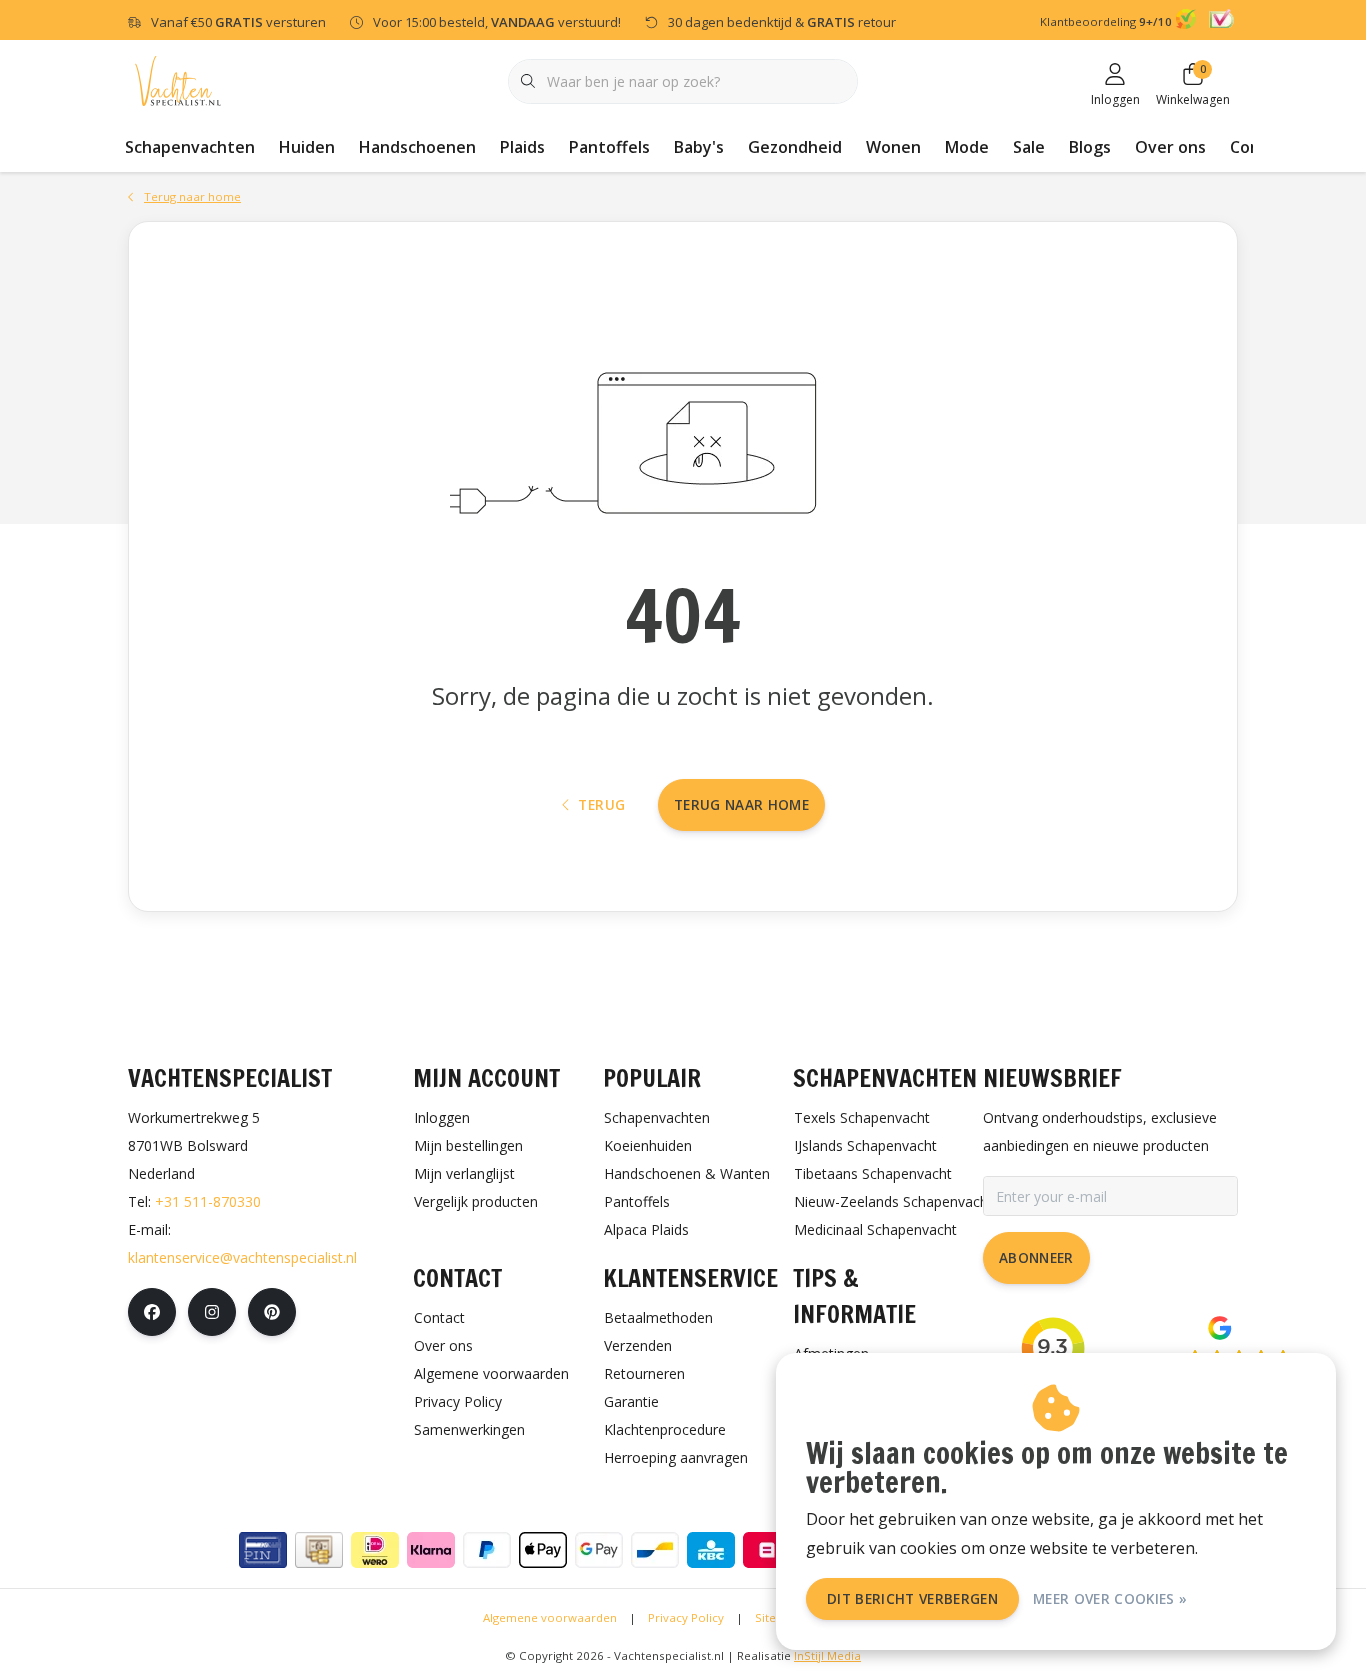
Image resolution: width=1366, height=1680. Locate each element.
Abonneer (1036, 1257)
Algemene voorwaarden (550, 1617)
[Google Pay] (599, 1550)
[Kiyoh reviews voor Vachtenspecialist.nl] (1188, 22)
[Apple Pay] (543, 1550)
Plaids (522, 147)
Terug (601, 804)
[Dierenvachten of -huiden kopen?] (178, 79)
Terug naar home (741, 804)
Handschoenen (417, 147)
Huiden (307, 147)
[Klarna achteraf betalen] (431, 1550)
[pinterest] (272, 1312)
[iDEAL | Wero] (375, 1550)
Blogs (1090, 147)
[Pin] (263, 1550)
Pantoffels (609, 147)
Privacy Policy (686, 1617)
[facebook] (152, 1312)
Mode (967, 147)
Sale (1029, 147)
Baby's (699, 147)
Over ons (1170, 147)
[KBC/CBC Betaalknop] (711, 1550)
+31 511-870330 (208, 1201)
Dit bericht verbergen (912, 1598)
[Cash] (319, 1550)
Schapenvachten (190, 147)
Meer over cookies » (1110, 1598)
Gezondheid (795, 147)
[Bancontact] (655, 1550)
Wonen (893, 147)
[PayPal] (487, 1550)
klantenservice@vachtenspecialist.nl (242, 1257)
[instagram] (212, 1312)
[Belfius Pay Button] (767, 1550)
